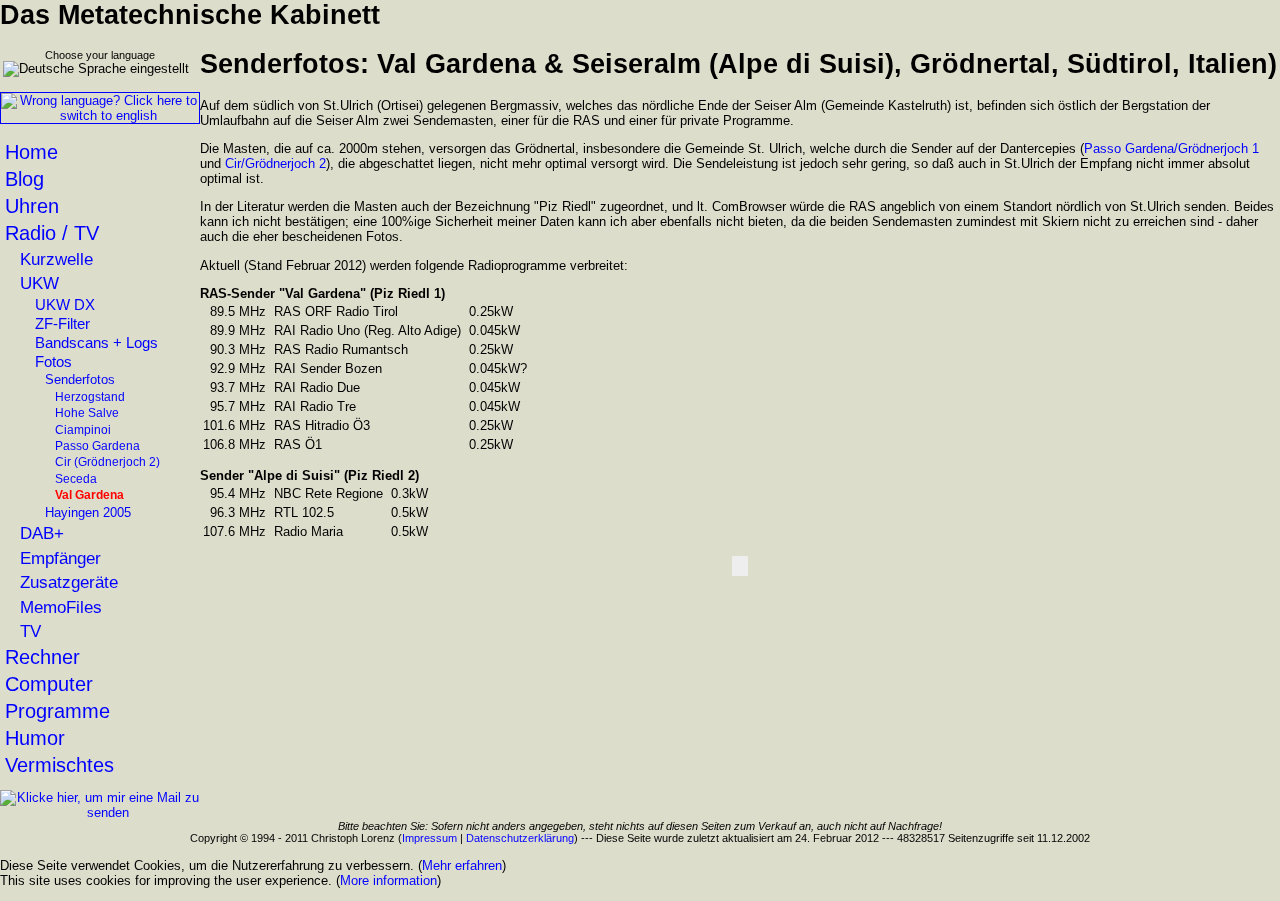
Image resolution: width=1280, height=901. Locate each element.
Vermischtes (59, 765)
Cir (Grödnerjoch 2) (107, 462)
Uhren (32, 206)
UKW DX (65, 305)
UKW (39, 283)
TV (30, 631)
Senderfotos (80, 379)
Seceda (76, 479)
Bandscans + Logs (96, 343)
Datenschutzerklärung (520, 838)
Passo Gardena (97, 446)
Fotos (53, 362)
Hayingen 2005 (88, 512)
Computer (49, 684)
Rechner (42, 657)
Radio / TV (52, 233)
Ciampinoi (83, 430)
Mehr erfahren (462, 865)
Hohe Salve (87, 413)
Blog (24, 179)
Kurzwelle (56, 259)
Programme (57, 711)
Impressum (429, 838)
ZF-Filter (62, 324)
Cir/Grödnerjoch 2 (275, 163)
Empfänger (60, 558)
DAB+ (42, 533)
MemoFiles (61, 607)
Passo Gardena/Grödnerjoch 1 (1171, 148)
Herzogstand (90, 397)
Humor (35, 738)
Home (31, 152)
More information (388, 880)
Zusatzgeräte (69, 582)
